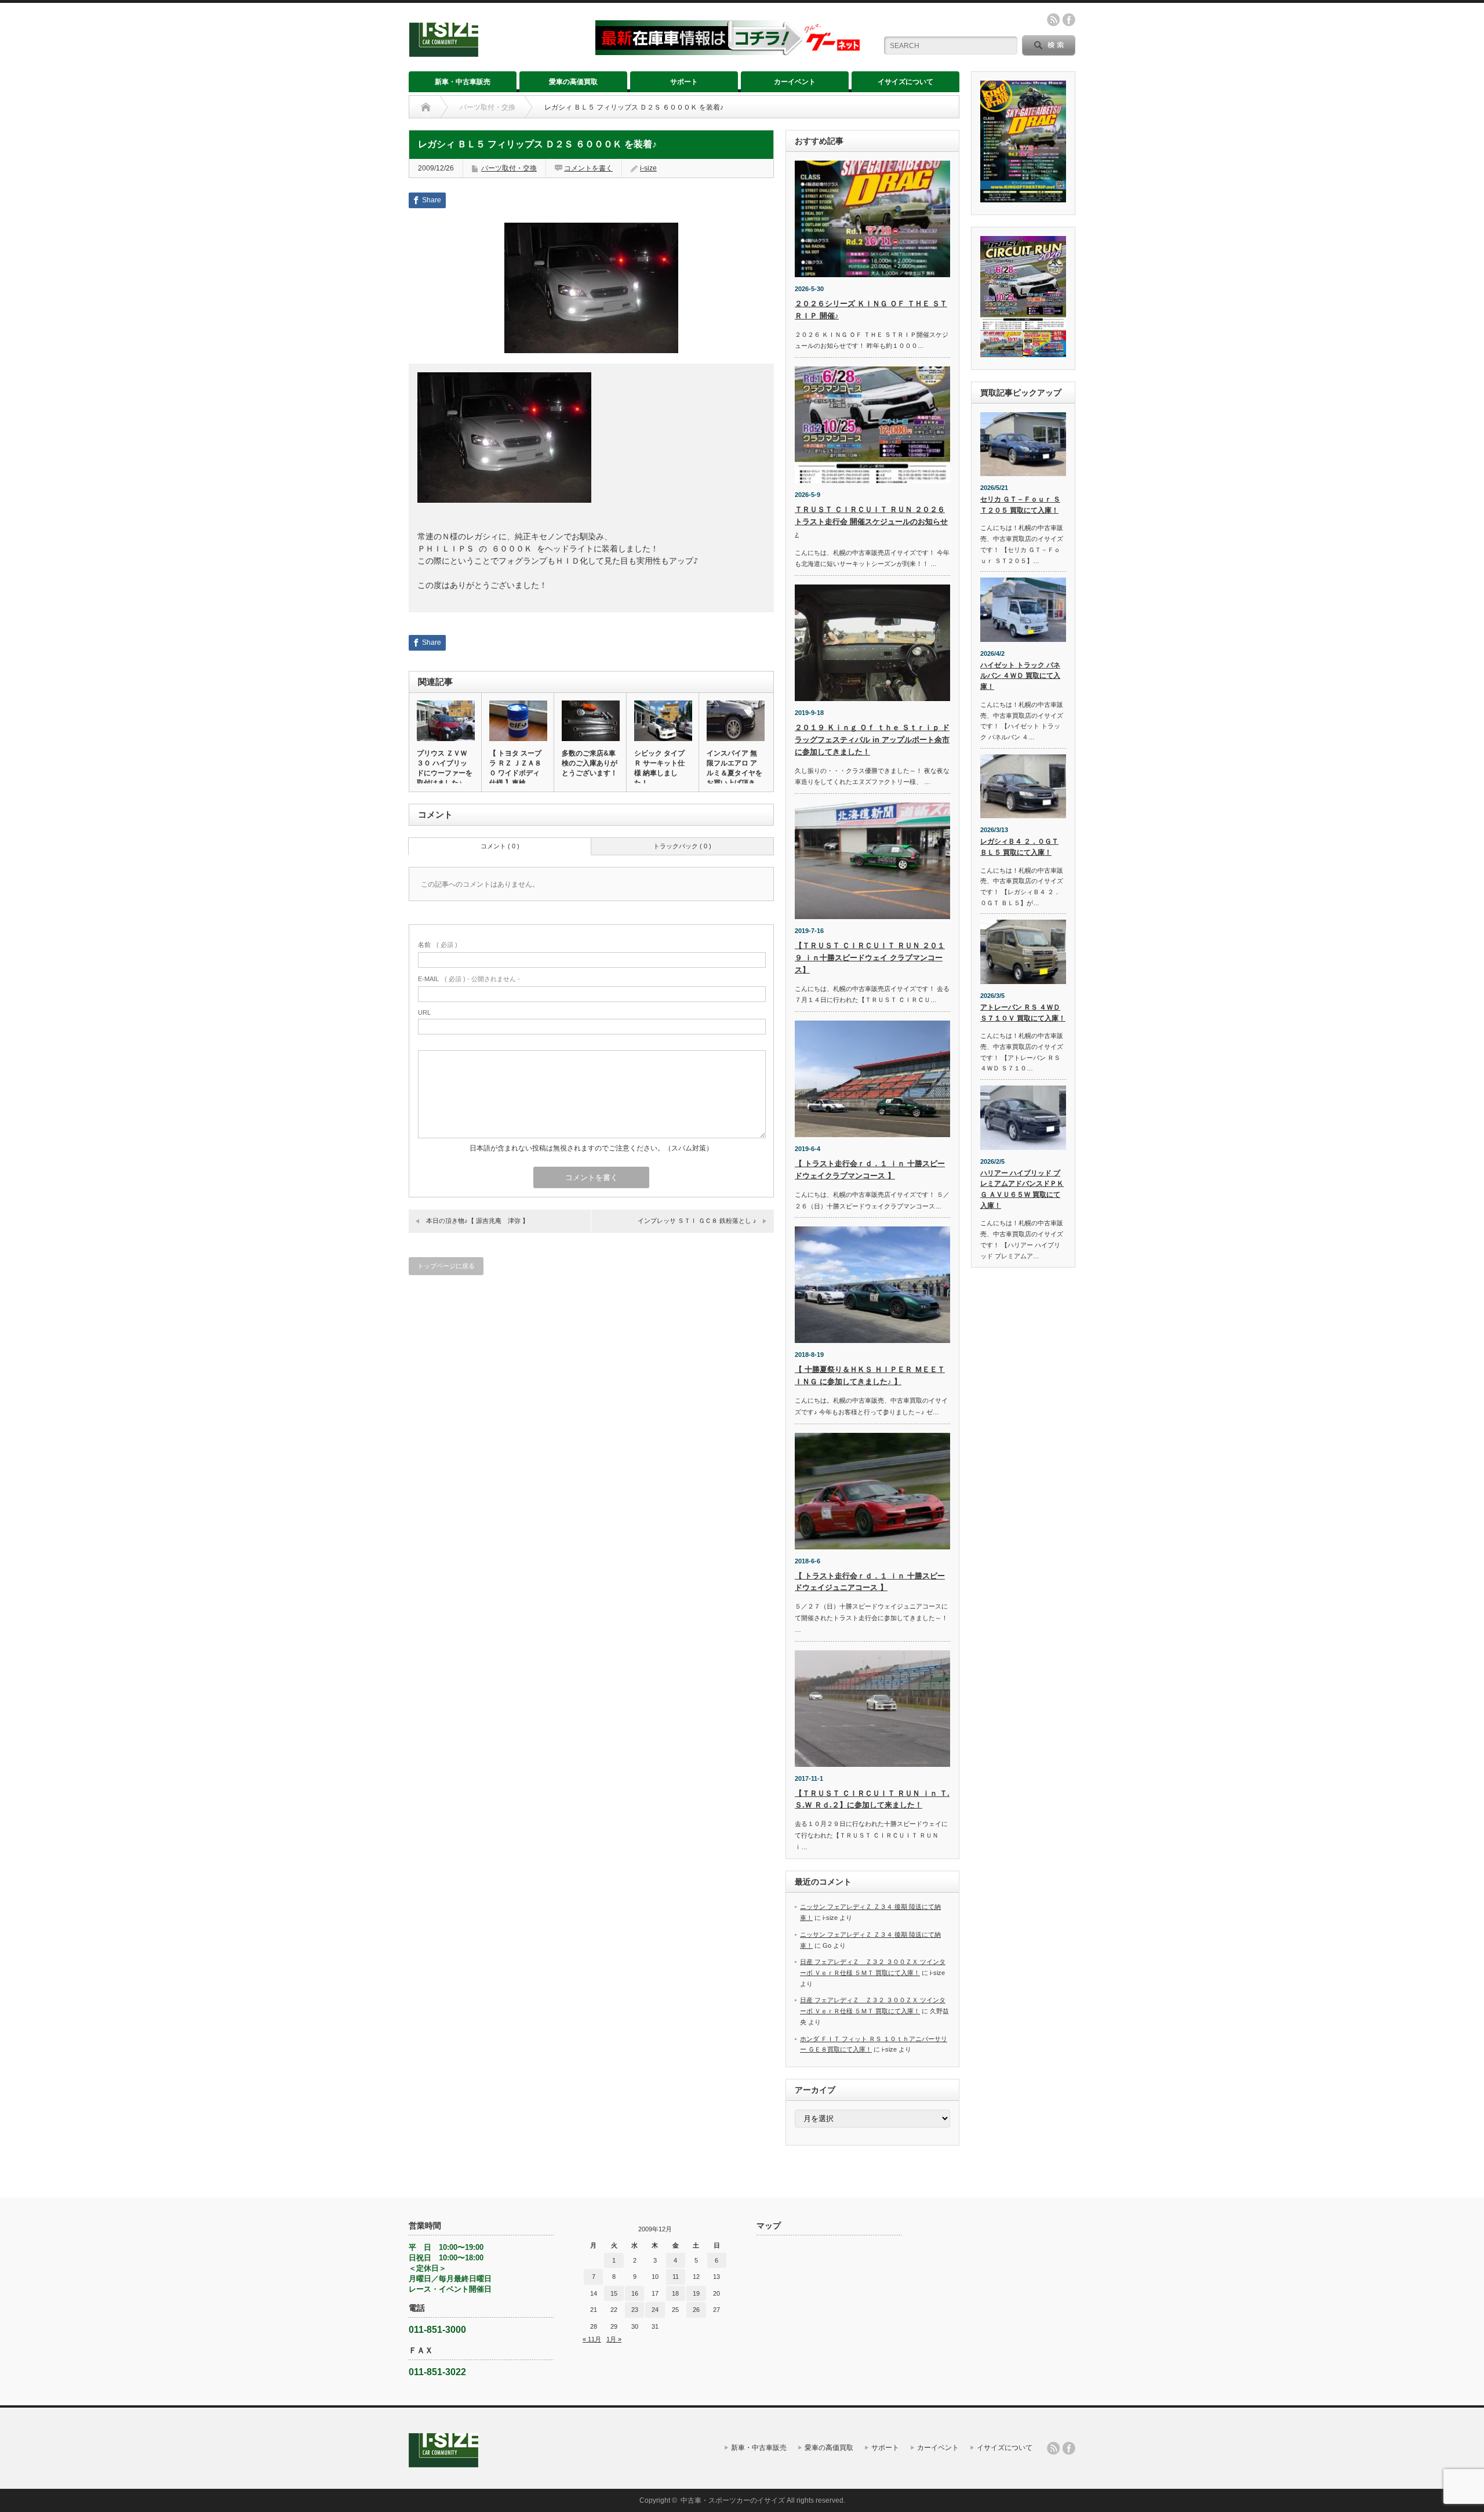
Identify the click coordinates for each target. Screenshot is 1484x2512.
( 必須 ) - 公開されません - (469, 979)
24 (655, 2310)
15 (614, 2293)
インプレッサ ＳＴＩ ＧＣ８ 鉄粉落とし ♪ (697, 1221)
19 (696, 2293)
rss (1053, 20)
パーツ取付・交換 (488, 107)
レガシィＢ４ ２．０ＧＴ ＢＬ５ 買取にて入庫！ (1019, 847)
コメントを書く (588, 168)
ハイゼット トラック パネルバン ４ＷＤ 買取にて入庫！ (1020, 676)
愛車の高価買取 (573, 82)
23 (635, 2310)
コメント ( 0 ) (500, 846)
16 (635, 2293)
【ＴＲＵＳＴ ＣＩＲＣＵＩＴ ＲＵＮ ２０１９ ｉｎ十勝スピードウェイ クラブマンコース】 (870, 958)
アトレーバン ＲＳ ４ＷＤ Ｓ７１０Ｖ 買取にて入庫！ (1023, 1013)
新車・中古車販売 (463, 82)
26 (696, 2310)
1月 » (614, 2339)
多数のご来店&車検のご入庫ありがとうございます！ (590, 763)
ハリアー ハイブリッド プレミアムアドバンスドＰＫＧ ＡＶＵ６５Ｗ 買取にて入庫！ (1022, 1189)
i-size (648, 168)
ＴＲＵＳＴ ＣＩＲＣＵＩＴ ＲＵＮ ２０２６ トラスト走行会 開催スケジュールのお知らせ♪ (871, 522)
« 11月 (592, 2339)
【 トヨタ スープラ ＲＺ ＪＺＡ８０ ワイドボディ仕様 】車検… (515, 768)
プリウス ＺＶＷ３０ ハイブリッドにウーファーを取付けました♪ (445, 768)
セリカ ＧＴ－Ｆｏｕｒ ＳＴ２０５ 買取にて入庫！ (1020, 505)
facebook (1069, 20)
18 (675, 2293)
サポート (684, 82)
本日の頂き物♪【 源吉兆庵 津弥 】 (477, 1221)
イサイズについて (905, 82)
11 (676, 2277)
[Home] (426, 107)
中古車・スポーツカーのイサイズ (733, 2500)
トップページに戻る (446, 1266)
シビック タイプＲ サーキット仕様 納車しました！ (659, 768)
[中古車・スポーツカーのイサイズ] (495, 52)
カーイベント (795, 82)
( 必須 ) (438, 945)
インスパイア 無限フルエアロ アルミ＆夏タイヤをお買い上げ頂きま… (734, 773)
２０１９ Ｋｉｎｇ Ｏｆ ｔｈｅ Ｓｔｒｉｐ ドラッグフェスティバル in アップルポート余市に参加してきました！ (872, 740)
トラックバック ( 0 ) (682, 846)
